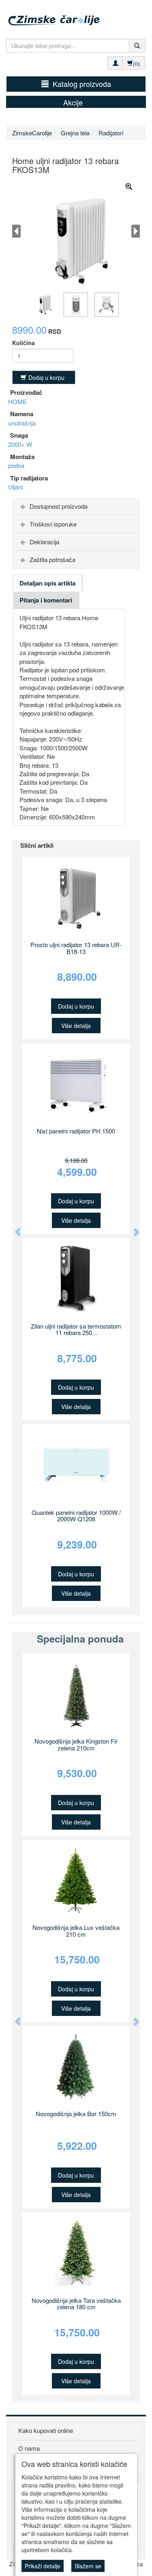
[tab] (76, 506)
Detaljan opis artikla (47, 583)
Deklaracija (44, 542)
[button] (14, 1228)
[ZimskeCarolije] (77, 15)
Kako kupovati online (46, 2430)
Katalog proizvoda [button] (82, 84)
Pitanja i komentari (46, 600)
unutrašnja (22, 423)
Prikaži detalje (43, 2566)
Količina (24, 343)
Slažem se (88, 2566)
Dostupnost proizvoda (59, 506)
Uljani (15, 487)
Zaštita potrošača (52, 559)
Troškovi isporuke (53, 524)
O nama (29, 2448)
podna (16, 465)
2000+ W (20, 444)
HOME (17, 401)
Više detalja (76, 1026)
